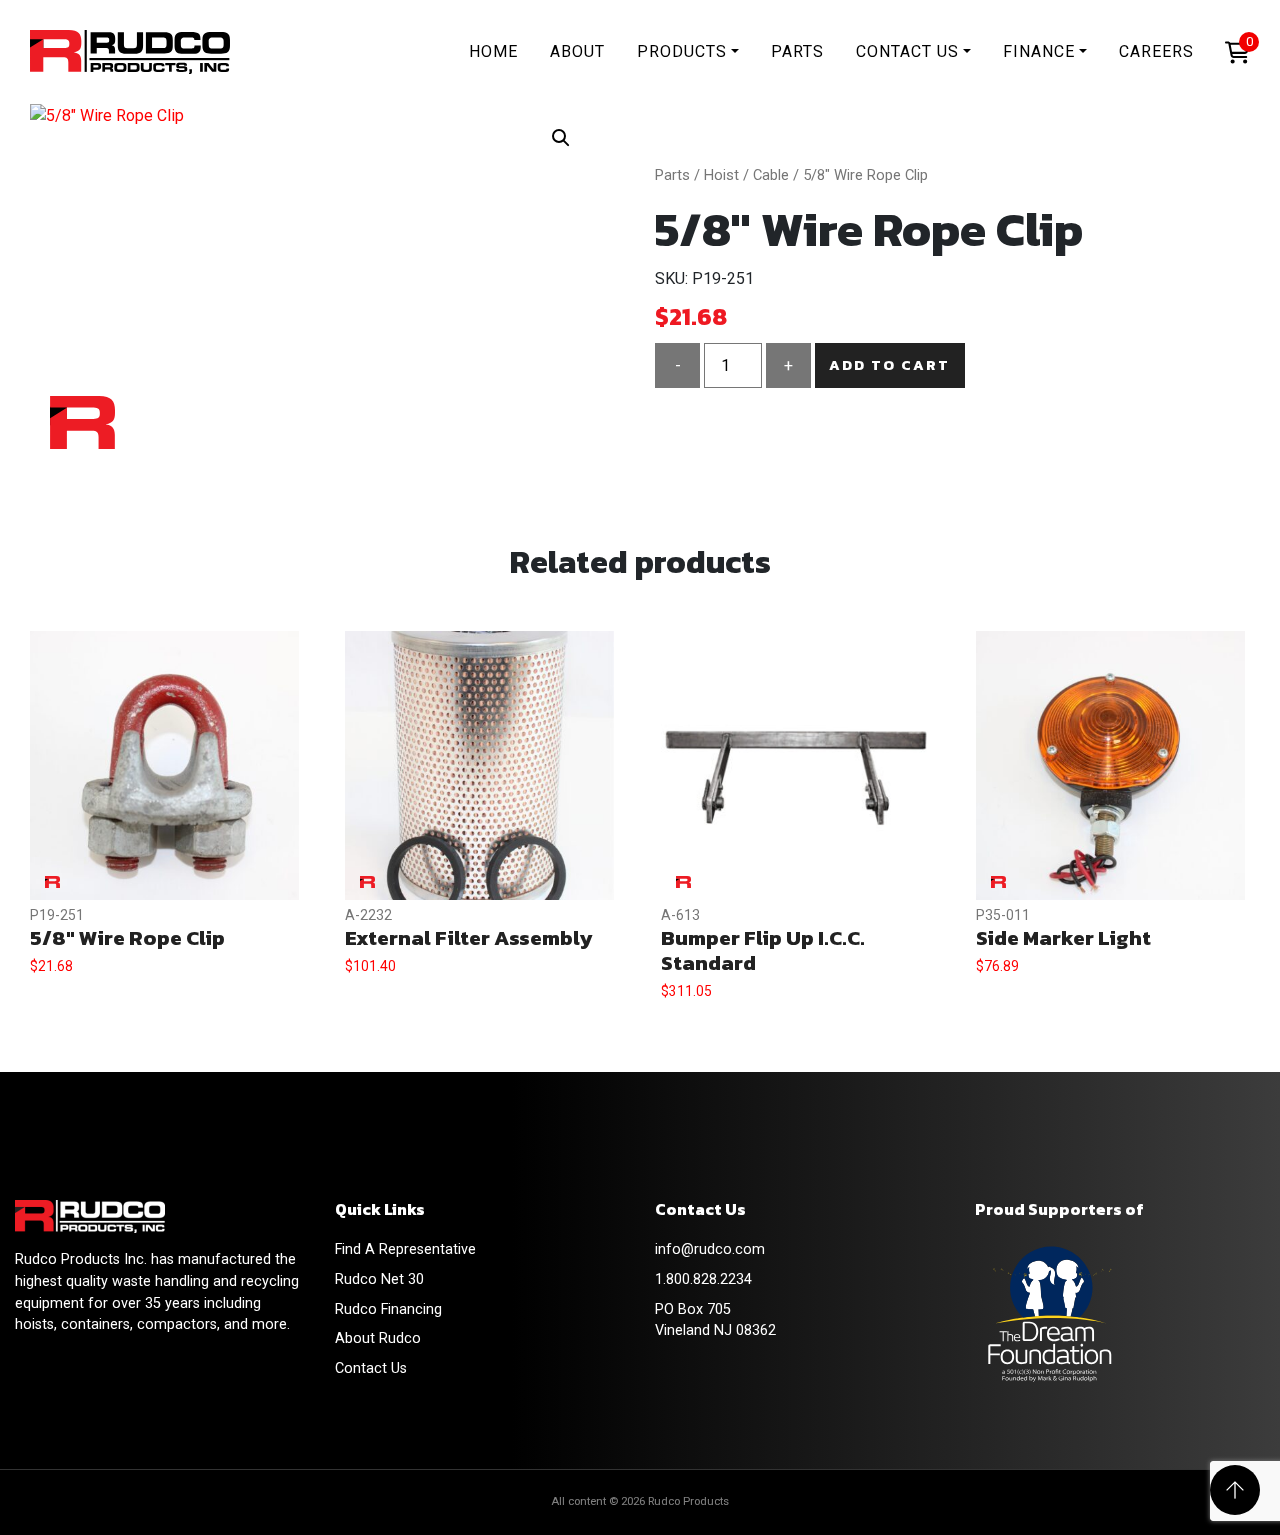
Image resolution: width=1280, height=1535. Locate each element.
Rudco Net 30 (379, 1279)
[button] (561, 138)
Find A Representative (405, 1249)
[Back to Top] (1235, 1490)
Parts (797, 51)
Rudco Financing (388, 1309)
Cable (771, 175)
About (577, 51)
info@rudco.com (710, 1249)
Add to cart (889, 365)
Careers (1156, 51)
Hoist (721, 175)
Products (682, 51)
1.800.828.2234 (703, 1279)
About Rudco (378, 1338)
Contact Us (907, 51)
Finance (1039, 51)
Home (493, 51)
